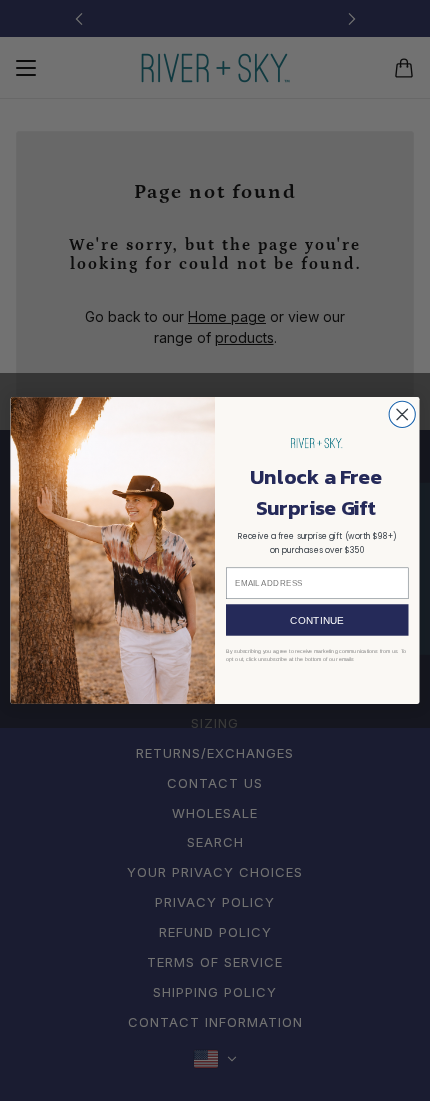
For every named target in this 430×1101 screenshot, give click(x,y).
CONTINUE (317, 620)
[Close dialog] (402, 414)
